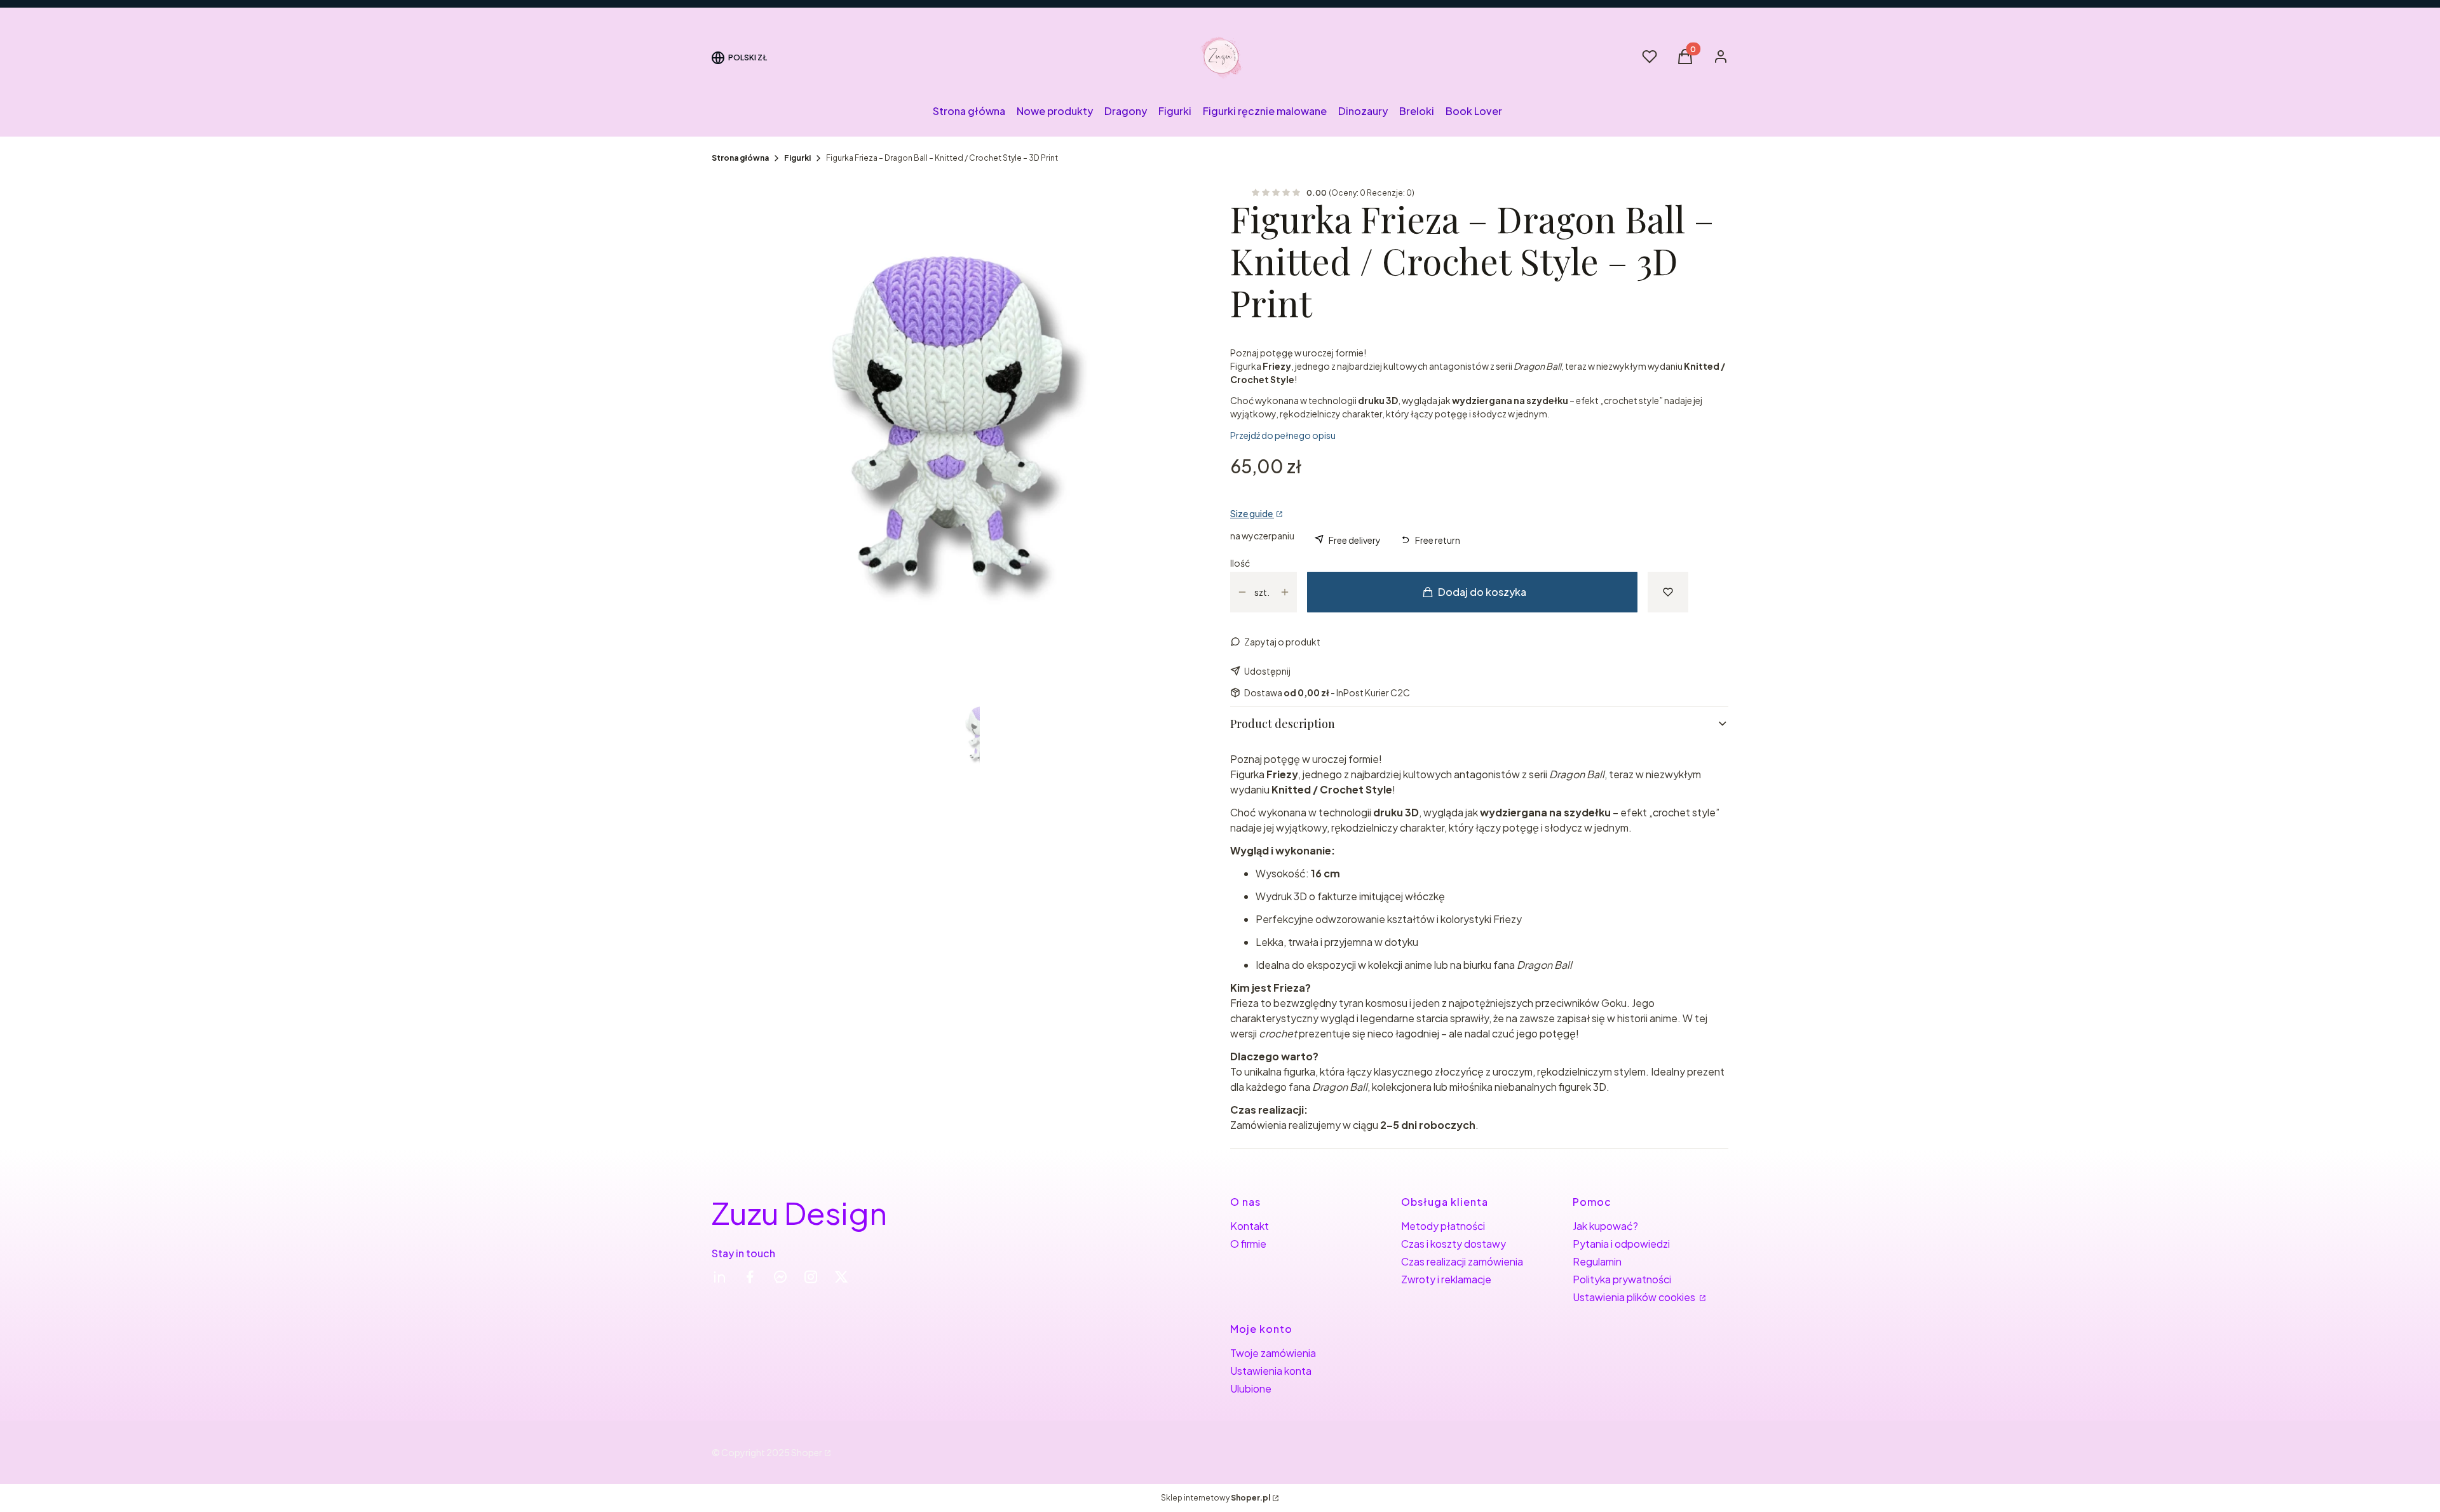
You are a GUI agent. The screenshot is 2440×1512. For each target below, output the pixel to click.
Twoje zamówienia (1273, 1353)
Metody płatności (1443, 1226)
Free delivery (1355, 540)
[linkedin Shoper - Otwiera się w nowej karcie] (719, 1277)
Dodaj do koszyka (1482, 592)
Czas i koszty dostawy (1454, 1244)
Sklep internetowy (1216, 1498)
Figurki (797, 158)
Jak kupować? (1605, 1226)
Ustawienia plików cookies (1635, 1297)
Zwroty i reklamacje (1446, 1279)
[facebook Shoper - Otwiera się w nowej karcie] (750, 1277)
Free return (1438, 540)
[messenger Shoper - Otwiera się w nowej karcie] (780, 1277)
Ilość (1240, 563)
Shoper (807, 1452)
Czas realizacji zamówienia (1462, 1261)
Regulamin (1597, 1261)
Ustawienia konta (1271, 1371)
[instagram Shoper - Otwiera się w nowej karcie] (811, 1277)
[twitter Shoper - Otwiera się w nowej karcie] (841, 1277)
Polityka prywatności (1622, 1279)
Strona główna (740, 158)
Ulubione (1251, 1388)
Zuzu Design (799, 1212)
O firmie (1248, 1244)
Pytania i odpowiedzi (1621, 1244)
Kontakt (1250, 1226)
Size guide (1252, 513)
